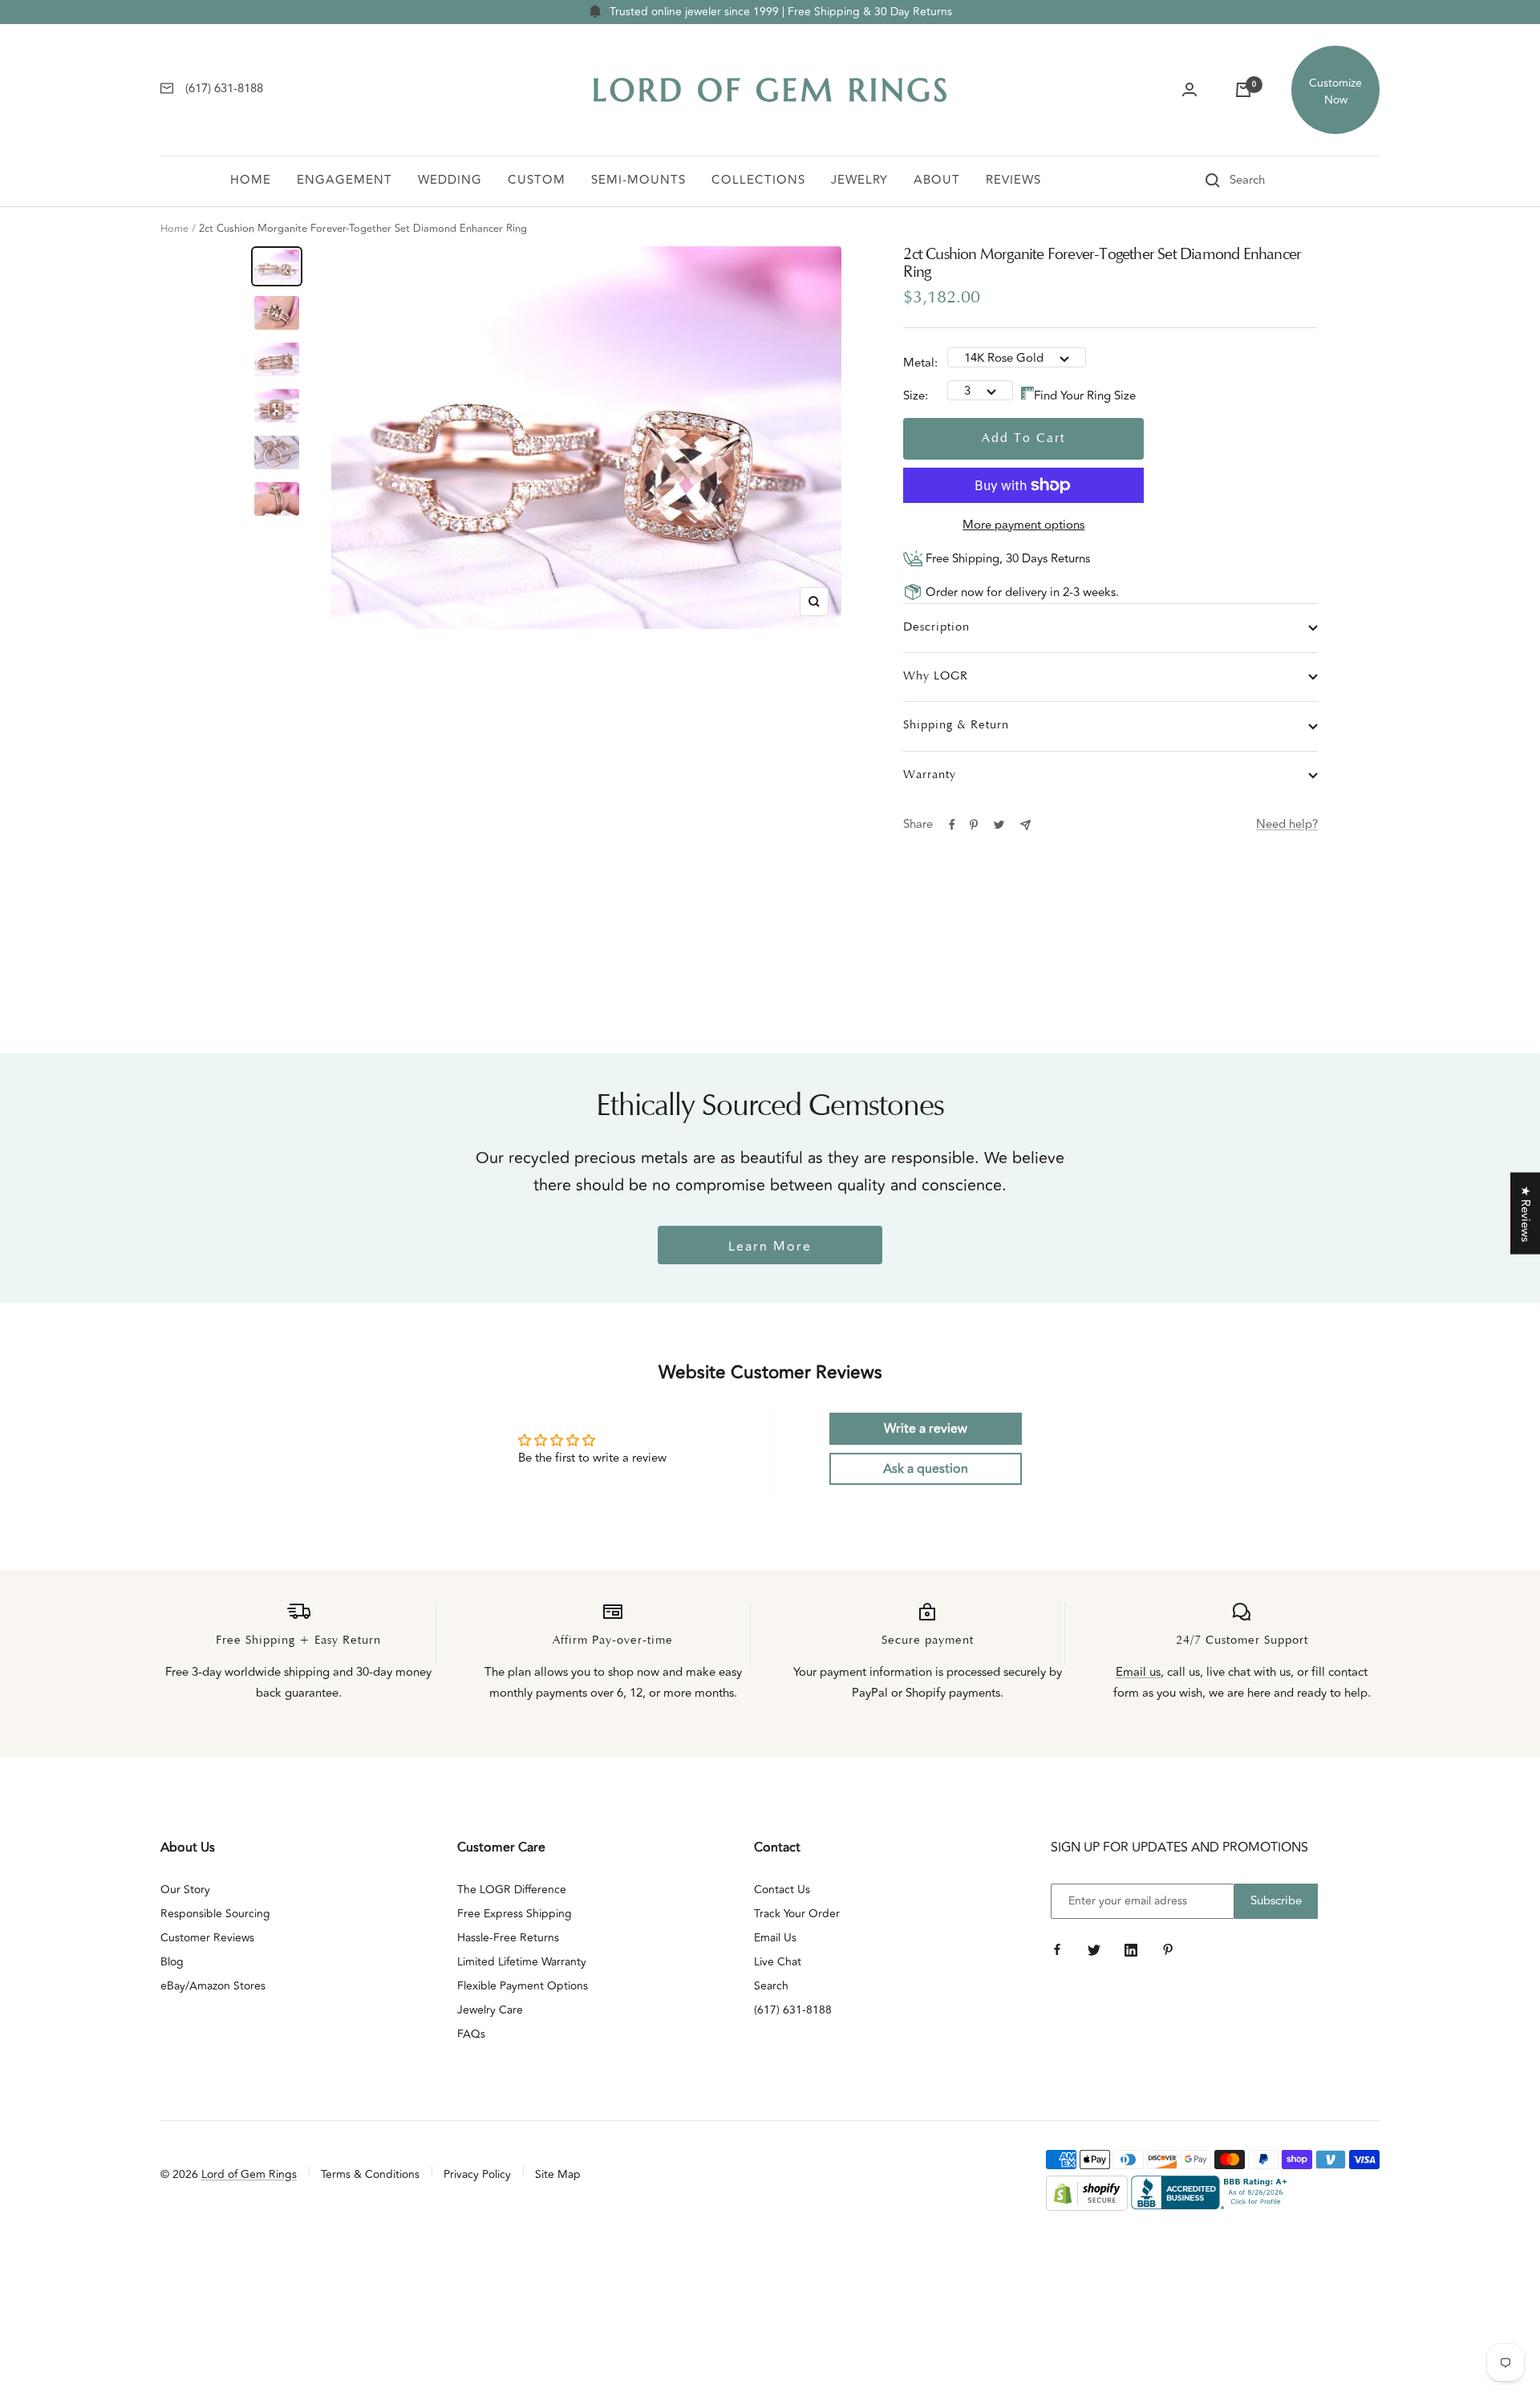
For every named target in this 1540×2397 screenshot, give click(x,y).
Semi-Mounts (638, 180)
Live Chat (778, 1962)
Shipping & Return (956, 726)
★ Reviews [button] (1525, 1214)
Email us (1138, 1672)
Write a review (926, 1429)
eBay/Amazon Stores (213, 1986)
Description (936, 628)
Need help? (1287, 824)
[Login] (1189, 90)
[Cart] (1243, 90)
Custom (537, 180)
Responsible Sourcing (215, 1914)
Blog (172, 1962)
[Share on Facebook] (952, 825)
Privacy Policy (477, 2174)
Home (251, 180)
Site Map (558, 2174)
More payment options (1023, 525)
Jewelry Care (490, 2010)
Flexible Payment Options (523, 1986)
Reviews (1013, 180)
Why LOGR (936, 677)
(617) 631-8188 (793, 2010)
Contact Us (782, 1890)
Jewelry (859, 180)
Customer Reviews (207, 1938)
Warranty (930, 775)
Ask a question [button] (926, 1469)
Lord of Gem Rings (249, 2174)
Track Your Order (797, 1914)
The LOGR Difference (512, 1890)
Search (771, 1986)
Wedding (450, 180)
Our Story (185, 1890)
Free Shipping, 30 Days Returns (1006, 559)
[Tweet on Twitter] (999, 825)
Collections (758, 180)
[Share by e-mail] (1025, 825)
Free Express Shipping (515, 1914)
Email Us (775, 1938)
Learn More (770, 1247)
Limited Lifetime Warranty (522, 1962)
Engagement (344, 180)
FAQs (471, 2034)
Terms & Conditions (370, 2174)
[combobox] (1270, 180)
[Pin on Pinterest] (974, 825)
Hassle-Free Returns (508, 1938)
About (937, 180)
